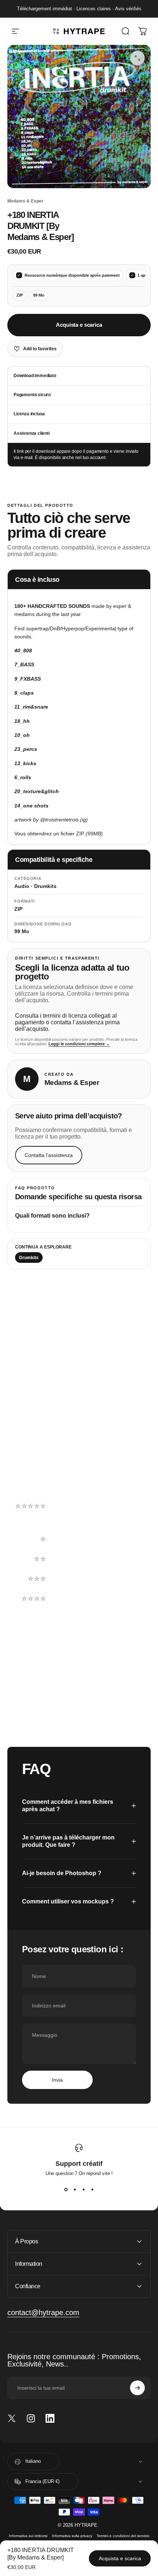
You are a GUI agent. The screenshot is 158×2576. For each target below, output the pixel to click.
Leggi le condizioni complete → (79, 1044)
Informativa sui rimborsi (28, 2536)
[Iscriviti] (137, 2388)
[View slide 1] (66, 2189)
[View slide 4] (92, 2189)
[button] (79, 1519)
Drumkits (29, 1258)
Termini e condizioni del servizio (123, 2536)
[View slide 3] (83, 2189)
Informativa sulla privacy (72, 2536)
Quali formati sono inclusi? (52, 1216)
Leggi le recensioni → (38, 1475)
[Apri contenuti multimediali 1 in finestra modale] (137, 58)
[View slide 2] (75, 2189)
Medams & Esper (25, 201)
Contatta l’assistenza (49, 1155)
